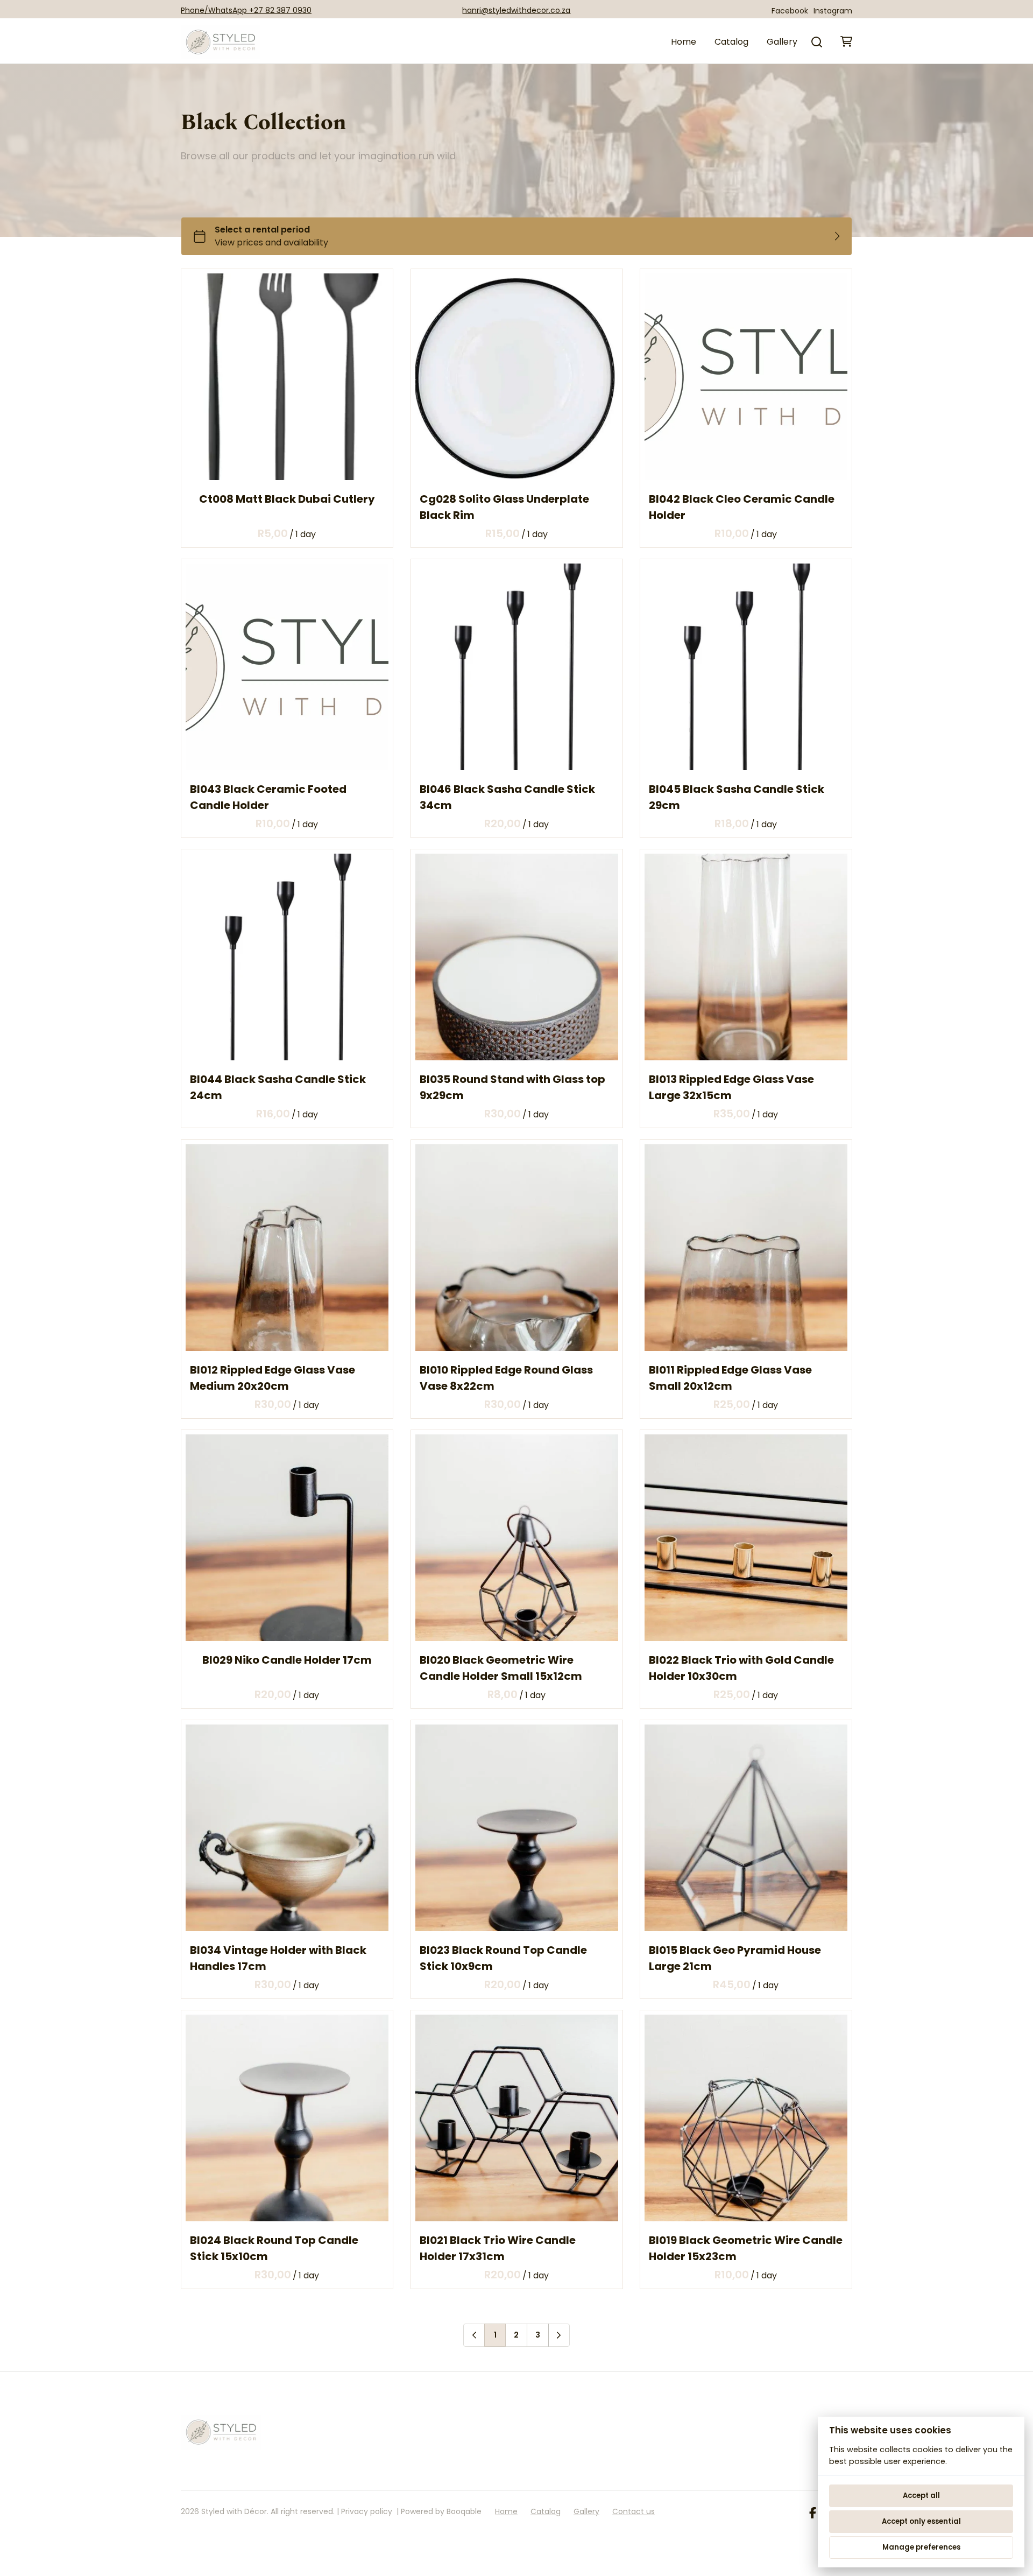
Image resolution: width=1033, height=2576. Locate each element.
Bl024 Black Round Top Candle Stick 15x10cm (274, 2248)
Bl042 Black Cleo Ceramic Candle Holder (742, 507)
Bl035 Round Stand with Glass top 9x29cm (512, 1088)
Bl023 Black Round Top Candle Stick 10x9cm (503, 1958)
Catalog (731, 42)
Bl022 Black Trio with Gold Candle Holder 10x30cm (741, 1668)
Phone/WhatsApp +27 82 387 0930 (246, 10)
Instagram (833, 11)
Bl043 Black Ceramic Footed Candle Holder (268, 797)
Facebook (790, 11)
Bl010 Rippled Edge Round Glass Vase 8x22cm (506, 1378)
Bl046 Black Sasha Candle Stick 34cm (507, 797)
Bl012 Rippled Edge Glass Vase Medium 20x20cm (273, 1378)
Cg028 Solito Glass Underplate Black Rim (504, 507)
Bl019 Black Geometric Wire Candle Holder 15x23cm (746, 2248)
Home (684, 42)
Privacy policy (367, 2511)
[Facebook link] (813, 2514)
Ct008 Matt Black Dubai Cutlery (287, 499)
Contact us (634, 2511)
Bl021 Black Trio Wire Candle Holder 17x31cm (498, 2248)
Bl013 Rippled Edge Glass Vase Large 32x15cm (731, 1088)
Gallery (782, 42)
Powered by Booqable (441, 2511)
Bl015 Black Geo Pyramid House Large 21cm (735, 1958)
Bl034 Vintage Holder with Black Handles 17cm (278, 1958)
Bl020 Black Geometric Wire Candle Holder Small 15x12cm (501, 1668)
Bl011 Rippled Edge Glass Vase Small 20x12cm (730, 1378)
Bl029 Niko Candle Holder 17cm (287, 1660)
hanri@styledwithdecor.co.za (516, 10)
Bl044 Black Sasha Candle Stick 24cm (278, 1088)
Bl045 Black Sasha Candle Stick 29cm (737, 797)
